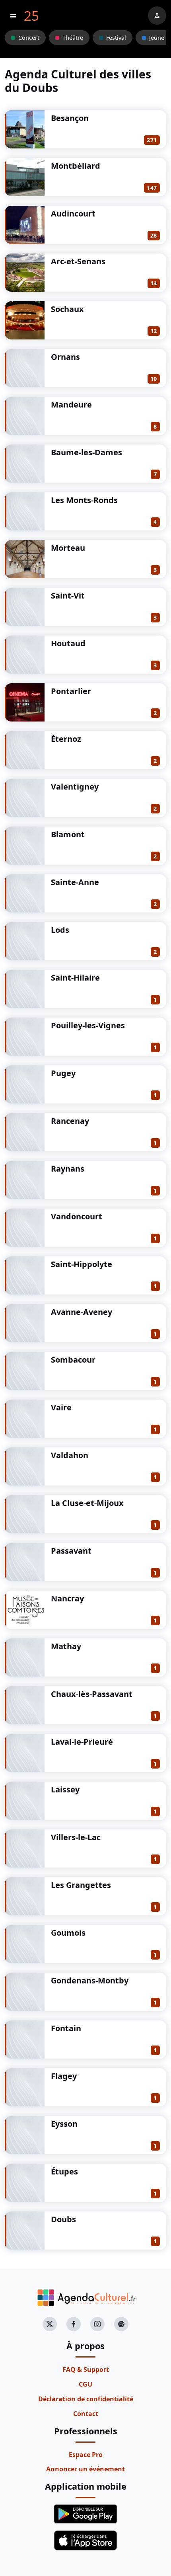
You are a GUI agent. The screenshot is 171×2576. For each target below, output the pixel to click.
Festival (116, 38)
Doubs (63, 2219)
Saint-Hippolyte (82, 1264)
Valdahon (70, 1455)
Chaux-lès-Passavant (92, 1694)
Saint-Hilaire (75, 978)
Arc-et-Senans (78, 261)
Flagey (64, 2076)
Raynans (68, 1169)
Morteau (68, 548)
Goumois (68, 1933)
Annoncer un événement (85, 2469)
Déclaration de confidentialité (86, 2399)
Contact (86, 2414)
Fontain (66, 2028)
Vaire (61, 1407)
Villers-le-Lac (76, 1837)
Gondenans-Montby (90, 1980)
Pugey (63, 1073)
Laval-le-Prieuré (82, 1742)
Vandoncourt (77, 1216)
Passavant (71, 1551)
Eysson (64, 2124)
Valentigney (75, 787)
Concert (29, 38)
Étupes (64, 2171)
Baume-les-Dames (86, 452)
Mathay (66, 1646)
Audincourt (73, 214)
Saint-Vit (68, 596)
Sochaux (67, 309)
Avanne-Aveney (82, 1312)
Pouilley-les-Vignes (88, 1025)
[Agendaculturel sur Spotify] (121, 2324)
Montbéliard (76, 166)
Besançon (70, 118)
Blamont (68, 834)
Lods (60, 930)
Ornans (65, 357)
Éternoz (66, 739)
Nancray (67, 1598)
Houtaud (68, 643)
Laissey (65, 1789)
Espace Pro (86, 2455)
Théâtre (73, 38)
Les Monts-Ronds (84, 500)
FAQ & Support (86, 2369)
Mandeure (71, 405)
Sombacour (73, 1360)
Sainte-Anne (75, 882)
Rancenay (70, 1121)
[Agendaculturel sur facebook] (74, 2324)
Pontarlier (71, 691)
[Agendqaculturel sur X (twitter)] (50, 2324)
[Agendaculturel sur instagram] (97, 2324)
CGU (85, 2384)
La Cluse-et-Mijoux (87, 1503)
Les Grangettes (81, 1885)
